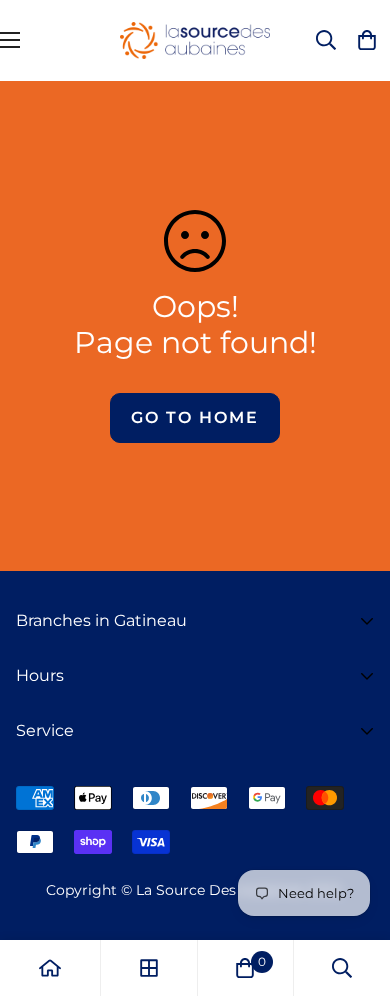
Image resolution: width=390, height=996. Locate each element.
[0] (245, 968)
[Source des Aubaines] (195, 40)
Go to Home (195, 417)
